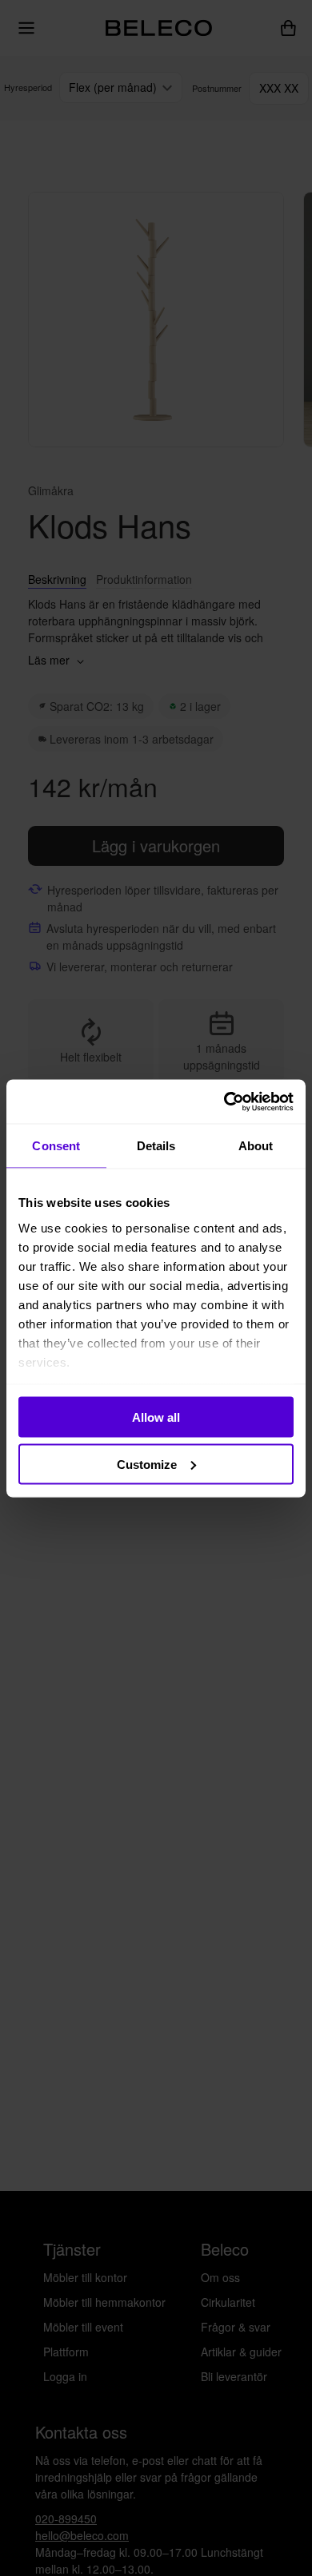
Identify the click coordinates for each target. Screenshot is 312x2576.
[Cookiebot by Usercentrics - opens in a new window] (224, 1101)
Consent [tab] (56, 1146)
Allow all (156, 1417)
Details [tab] (156, 1146)
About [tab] (256, 1146)
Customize (147, 1464)
